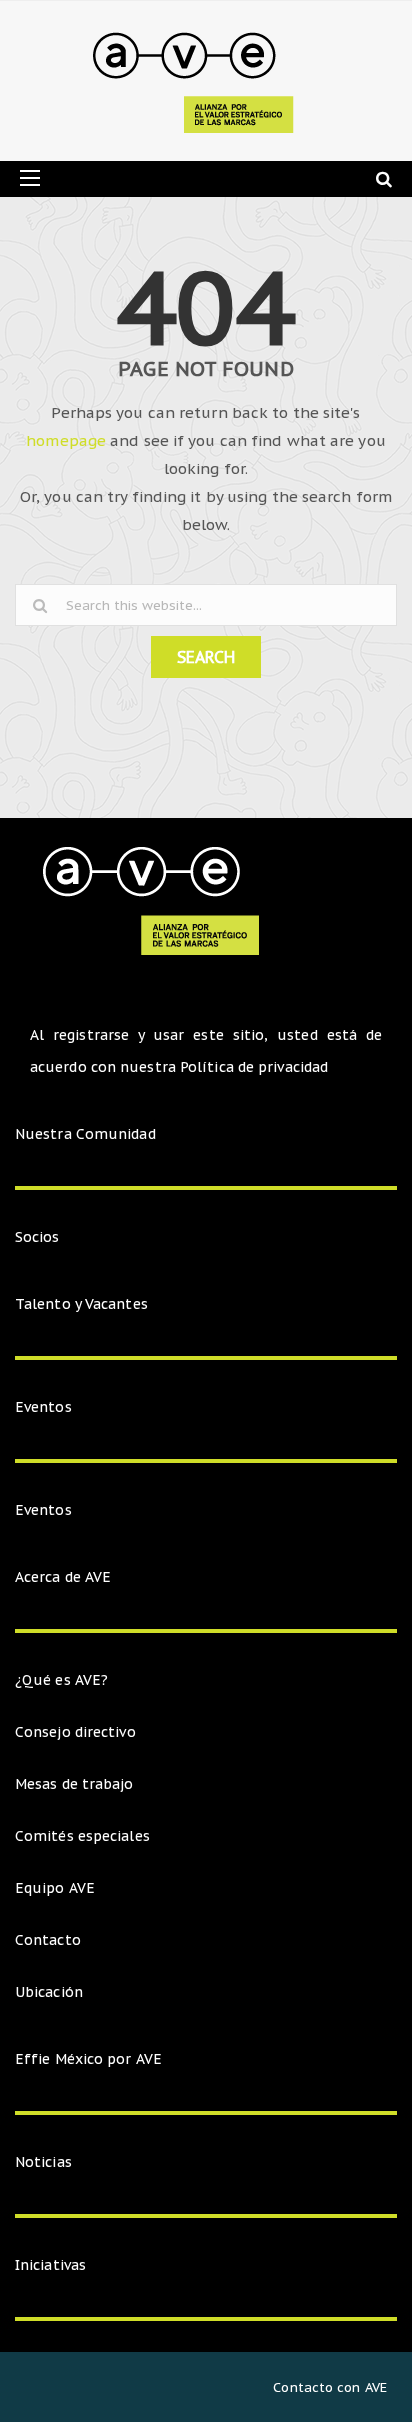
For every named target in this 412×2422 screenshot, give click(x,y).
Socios (37, 1237)
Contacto (48, 1940)
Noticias (43, 2162)
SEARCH (206, 657)
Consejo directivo (75, 1732)
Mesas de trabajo (74, 1784)
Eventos (43, 1407)
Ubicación (49, 1992)
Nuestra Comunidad (85, 1134)
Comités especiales (82, 1836)
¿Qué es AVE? (61, 1680)
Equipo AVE (55, 1888)
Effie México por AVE (88, 2059)
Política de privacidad (254, 1067)
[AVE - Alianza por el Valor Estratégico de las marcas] (198, 81)
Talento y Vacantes (81, 1304)
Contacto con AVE (330, 2387)
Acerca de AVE (63, 1577)
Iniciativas (52, 2265)
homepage (66, 440)
